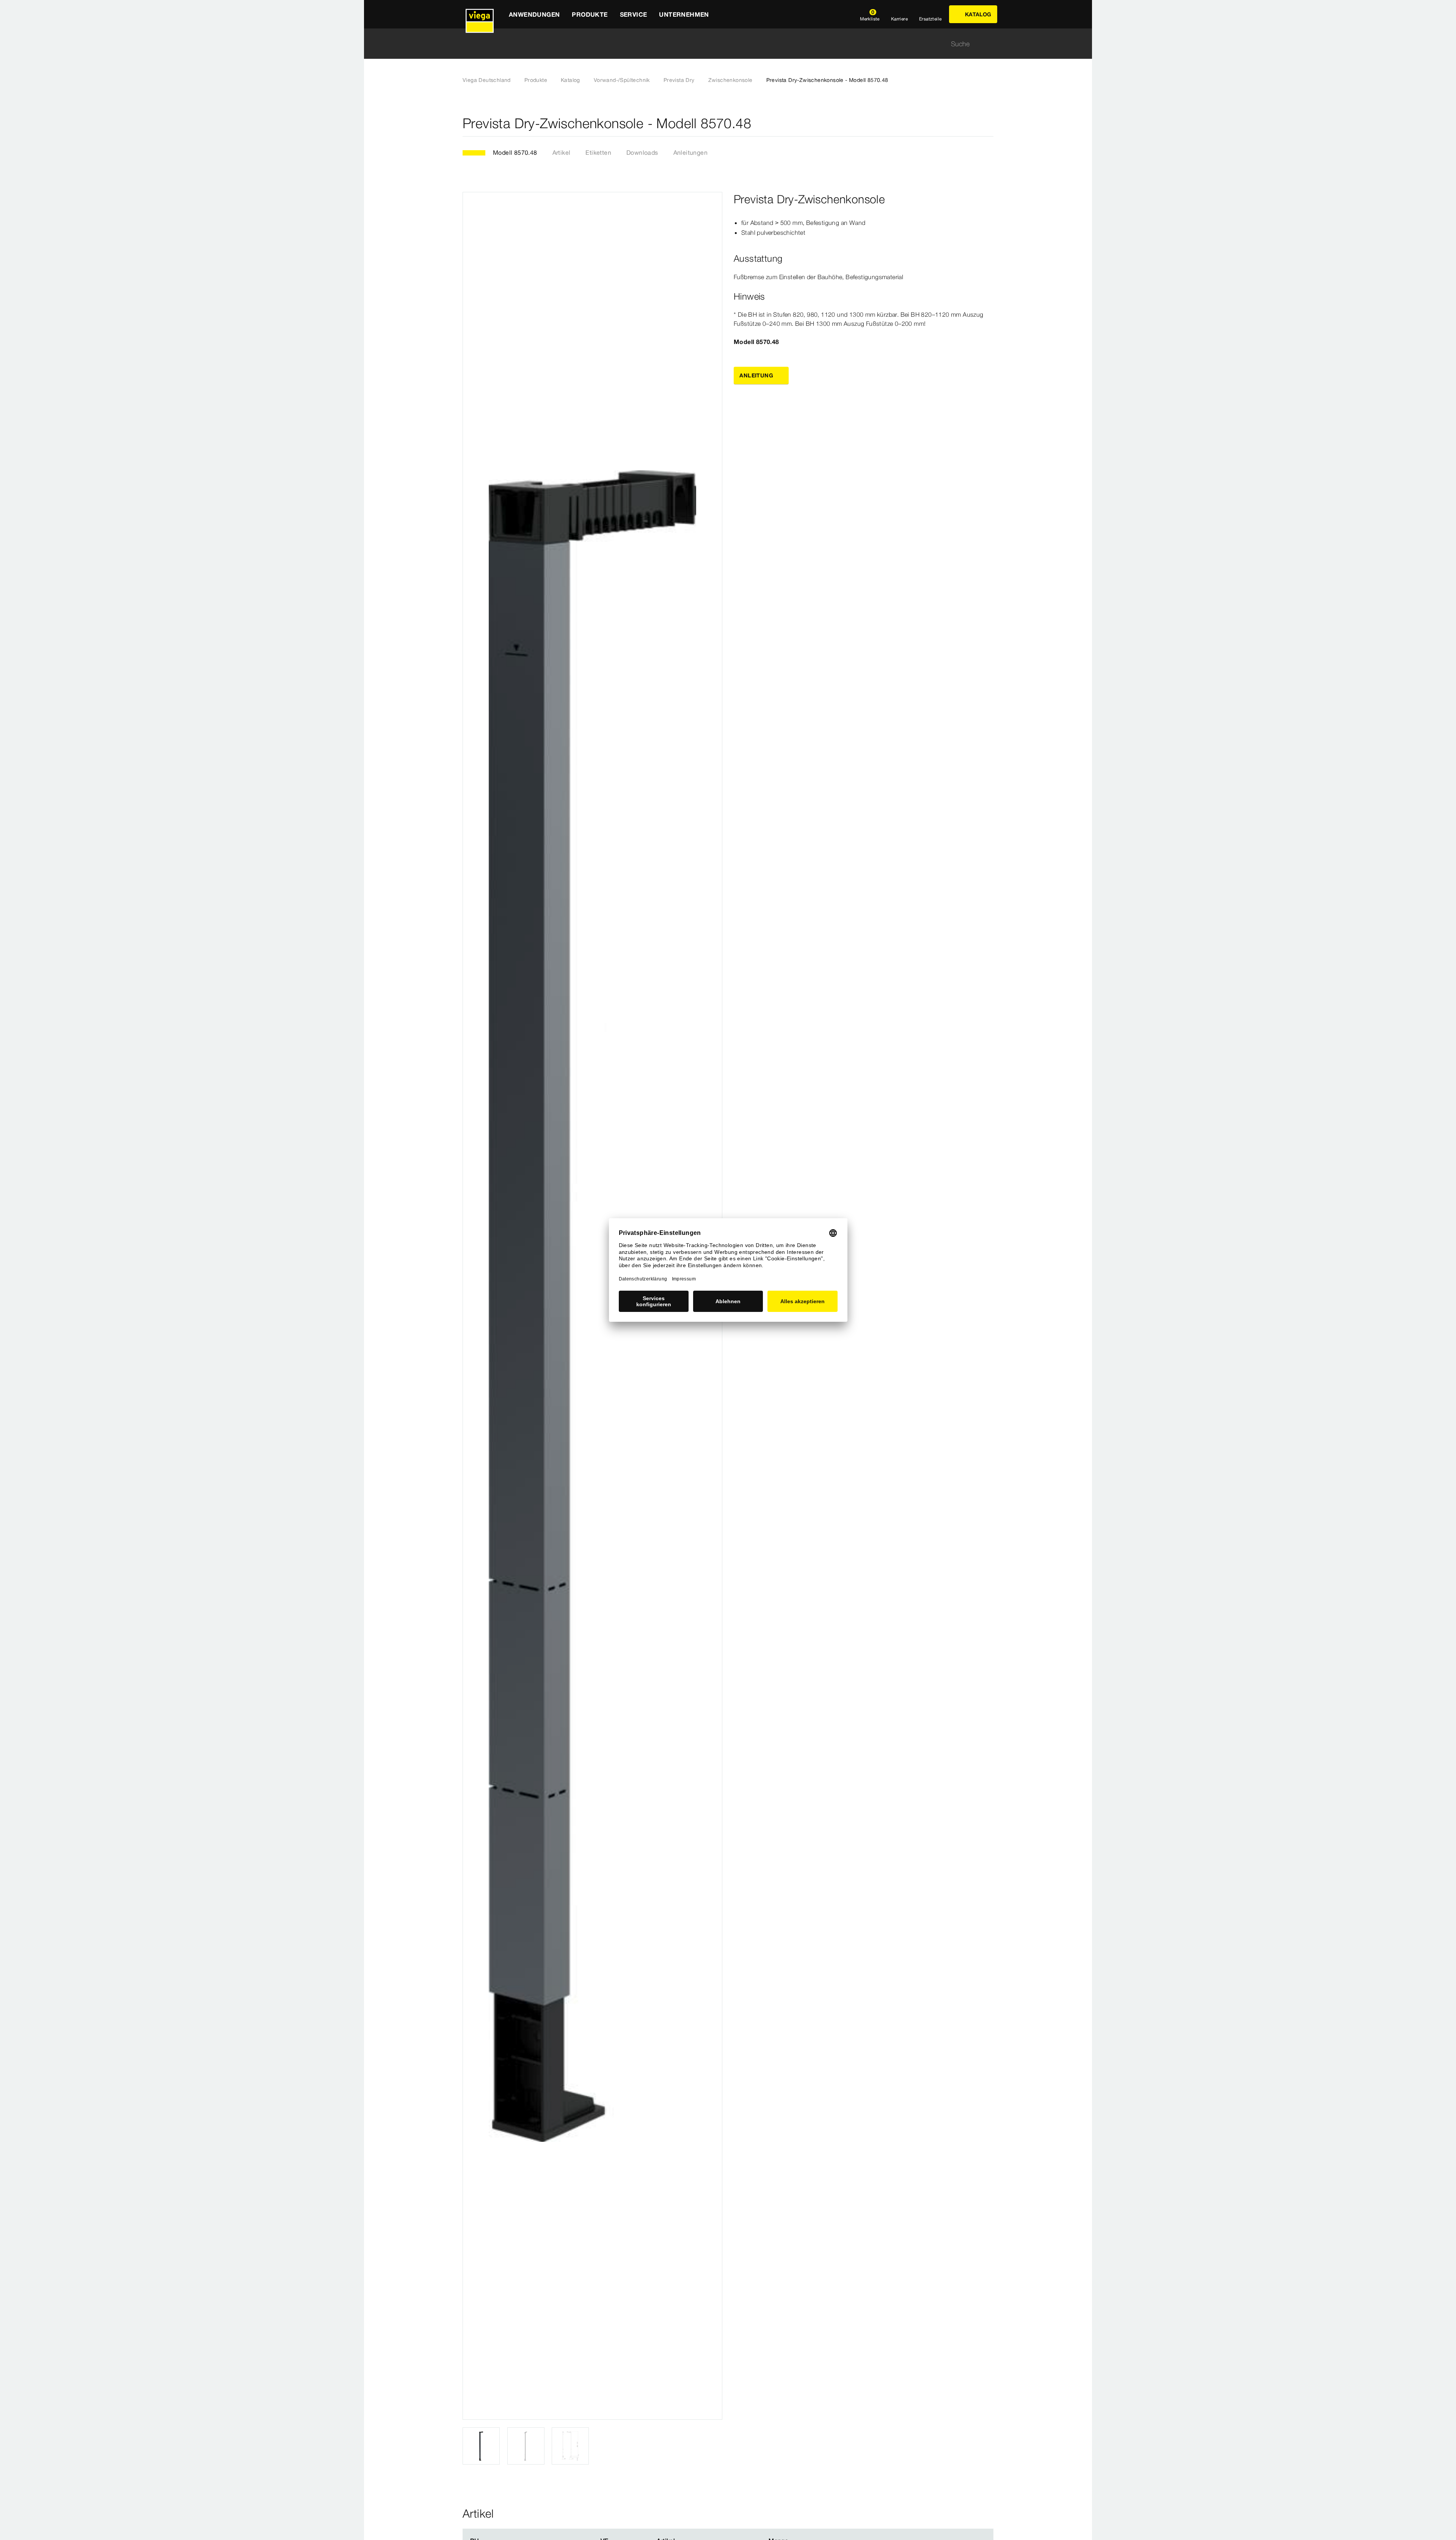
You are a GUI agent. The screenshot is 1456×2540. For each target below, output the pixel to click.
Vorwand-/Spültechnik (622, 80)
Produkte (536, 80)
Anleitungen (690, 152)
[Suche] (989, 44)
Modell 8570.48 (515, 152)
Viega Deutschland (487, 80)
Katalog (570, 80)
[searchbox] (722, 44)
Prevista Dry (679, 80)
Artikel (562, 152)
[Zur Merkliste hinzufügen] (989, 123)
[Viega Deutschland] (480, 14)
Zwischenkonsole (730, 80)
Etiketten (598, 152)
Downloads (642, 152)
